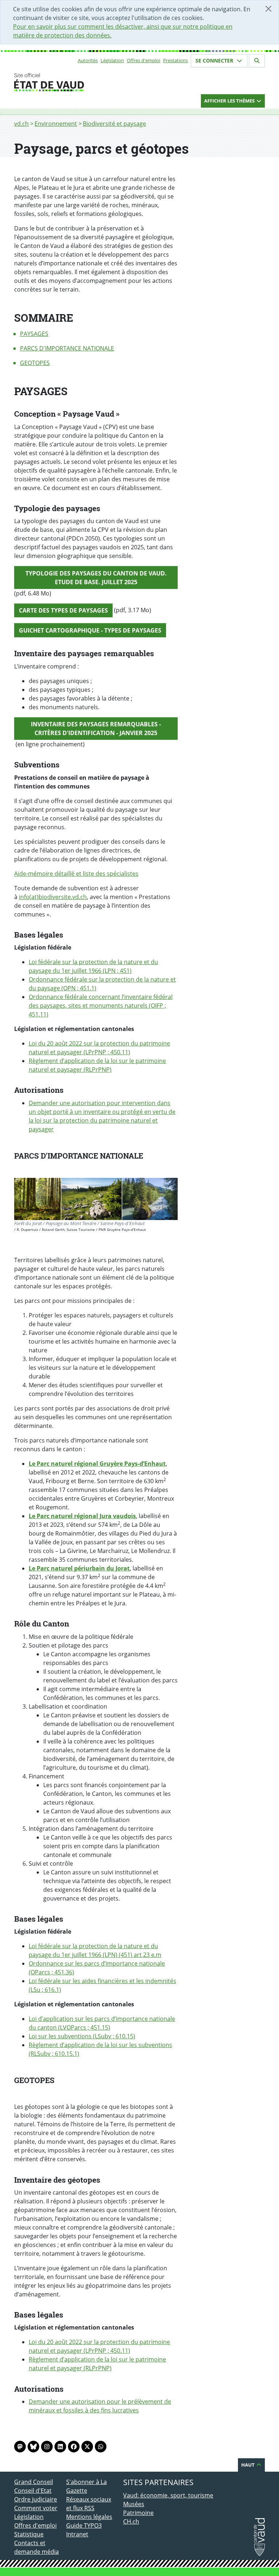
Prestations (175, 60)
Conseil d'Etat (33, 2491)
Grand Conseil (34, 2482)
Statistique (29, 2534)
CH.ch (131, 2521)
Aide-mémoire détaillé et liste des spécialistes (76, 874)
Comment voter (36, 2508)
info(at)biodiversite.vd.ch (53, 897)
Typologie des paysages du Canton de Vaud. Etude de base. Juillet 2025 (96, 578)
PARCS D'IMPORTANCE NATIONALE (67, 348)
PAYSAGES (34, 334)
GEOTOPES (35, 363)
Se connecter (215, 61)
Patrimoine (138, 2513)
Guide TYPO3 (84, 2525)
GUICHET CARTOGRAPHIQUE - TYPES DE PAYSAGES (90, 630)
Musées (134, 2504)
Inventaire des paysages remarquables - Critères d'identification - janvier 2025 (96, 729)
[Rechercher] (257, 61)
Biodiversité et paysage (114, 124)
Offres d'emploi (143, 60)
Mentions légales (89, 2517)
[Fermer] (268, 9)
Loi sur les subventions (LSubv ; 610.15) (82, 2036)
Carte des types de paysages (63, 610)
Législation (112, 60)
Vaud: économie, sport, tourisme (168, 2495)
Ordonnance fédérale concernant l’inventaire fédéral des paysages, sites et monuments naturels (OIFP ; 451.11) (101, 1006)
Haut (248, 2465)
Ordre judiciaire (36, 2499)
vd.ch (21, 124)
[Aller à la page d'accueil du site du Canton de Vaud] (63, 82)
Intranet (77, 2534)
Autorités (88, 60)
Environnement (56, 124)
